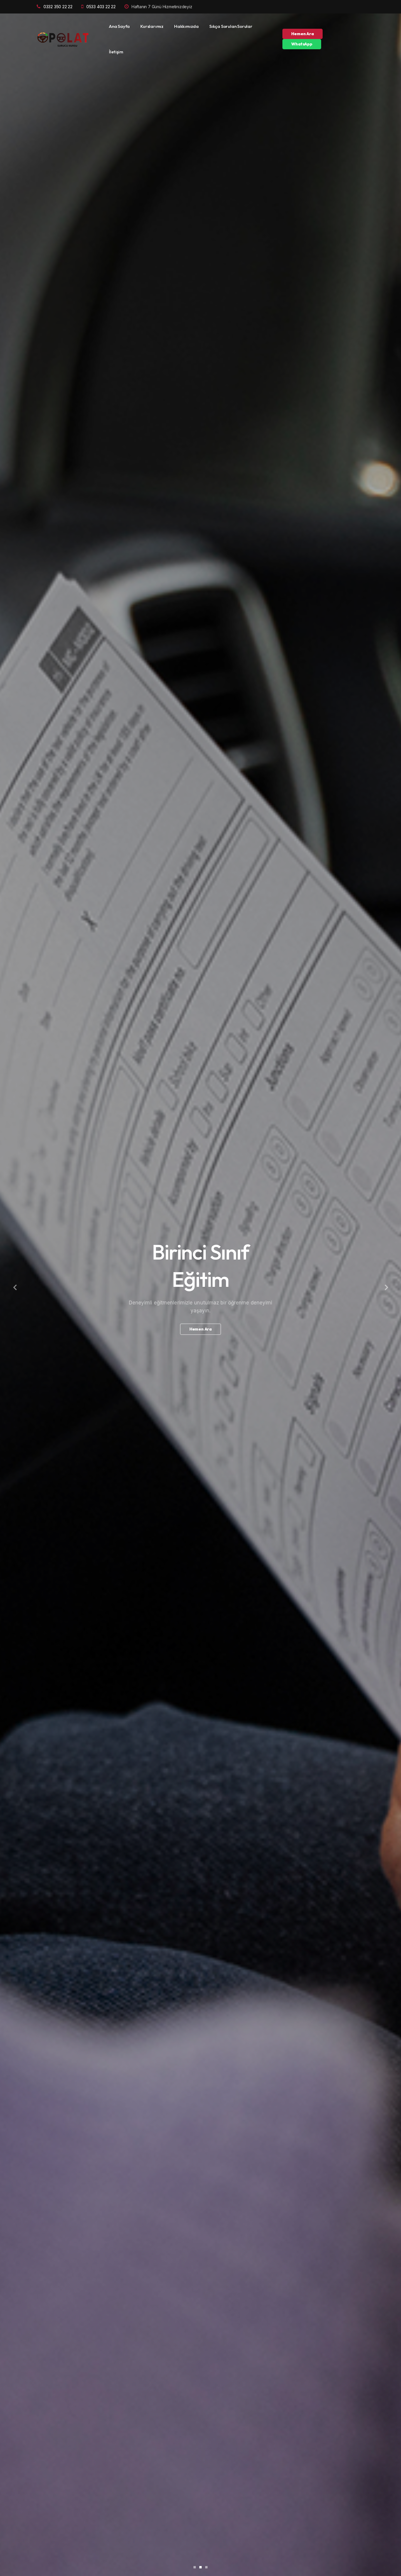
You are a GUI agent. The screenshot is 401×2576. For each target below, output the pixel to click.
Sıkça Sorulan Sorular (231, 26)
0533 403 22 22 (101, 7)
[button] (15, 1288)
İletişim (116, 52)
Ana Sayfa (119, 26)
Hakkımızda (186, 26)
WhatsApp (302, 44)
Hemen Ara (302, 34)
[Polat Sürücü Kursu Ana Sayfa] (64, 39)
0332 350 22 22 (58, 7)
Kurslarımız (152, 26)
